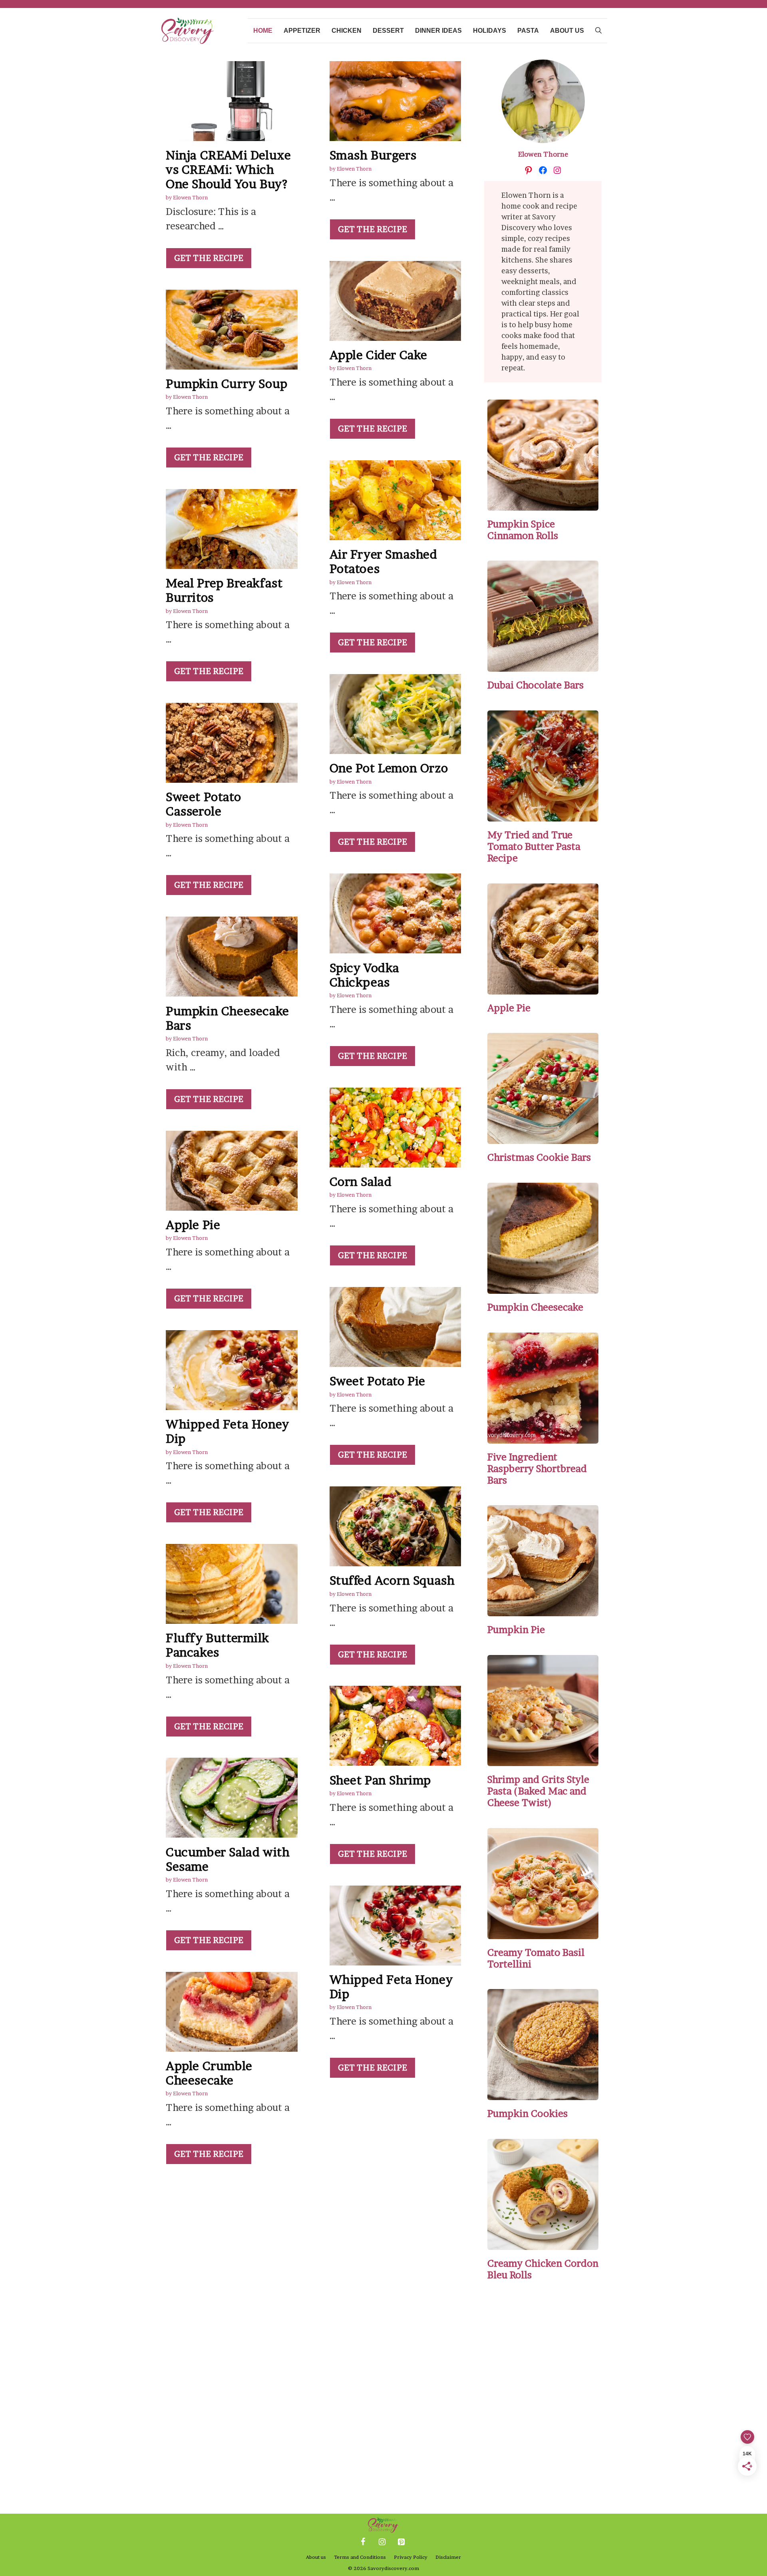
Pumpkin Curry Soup (227, 384)
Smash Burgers (373, 155)
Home (263, 31)
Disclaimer (448, 2557)
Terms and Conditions (360, 2557)
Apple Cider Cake (379, 355)
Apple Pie (193, 1225)
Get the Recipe (209, 258)
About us (567, 31)
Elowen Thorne (543, 154)
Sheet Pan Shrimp (381, 1780)
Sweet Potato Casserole (203, 804)
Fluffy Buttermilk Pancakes (217, 1645)
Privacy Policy (411, 2557)
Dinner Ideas (438, 31)
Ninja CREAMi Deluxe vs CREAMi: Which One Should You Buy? (228, 169)
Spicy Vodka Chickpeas (365, 975)
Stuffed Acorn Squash (392, 1580)
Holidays (490, 31)
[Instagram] (382, 2542)
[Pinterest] (401, 2542)
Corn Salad (361, 1182)
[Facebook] (363, 2542)
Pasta (528, 31)
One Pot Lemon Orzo (389, 768)
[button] (598, 31)
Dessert (388, 31)
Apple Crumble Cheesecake (209, 2073)
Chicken (347, 31)
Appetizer (302, 31)
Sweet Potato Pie (378, 1381)
